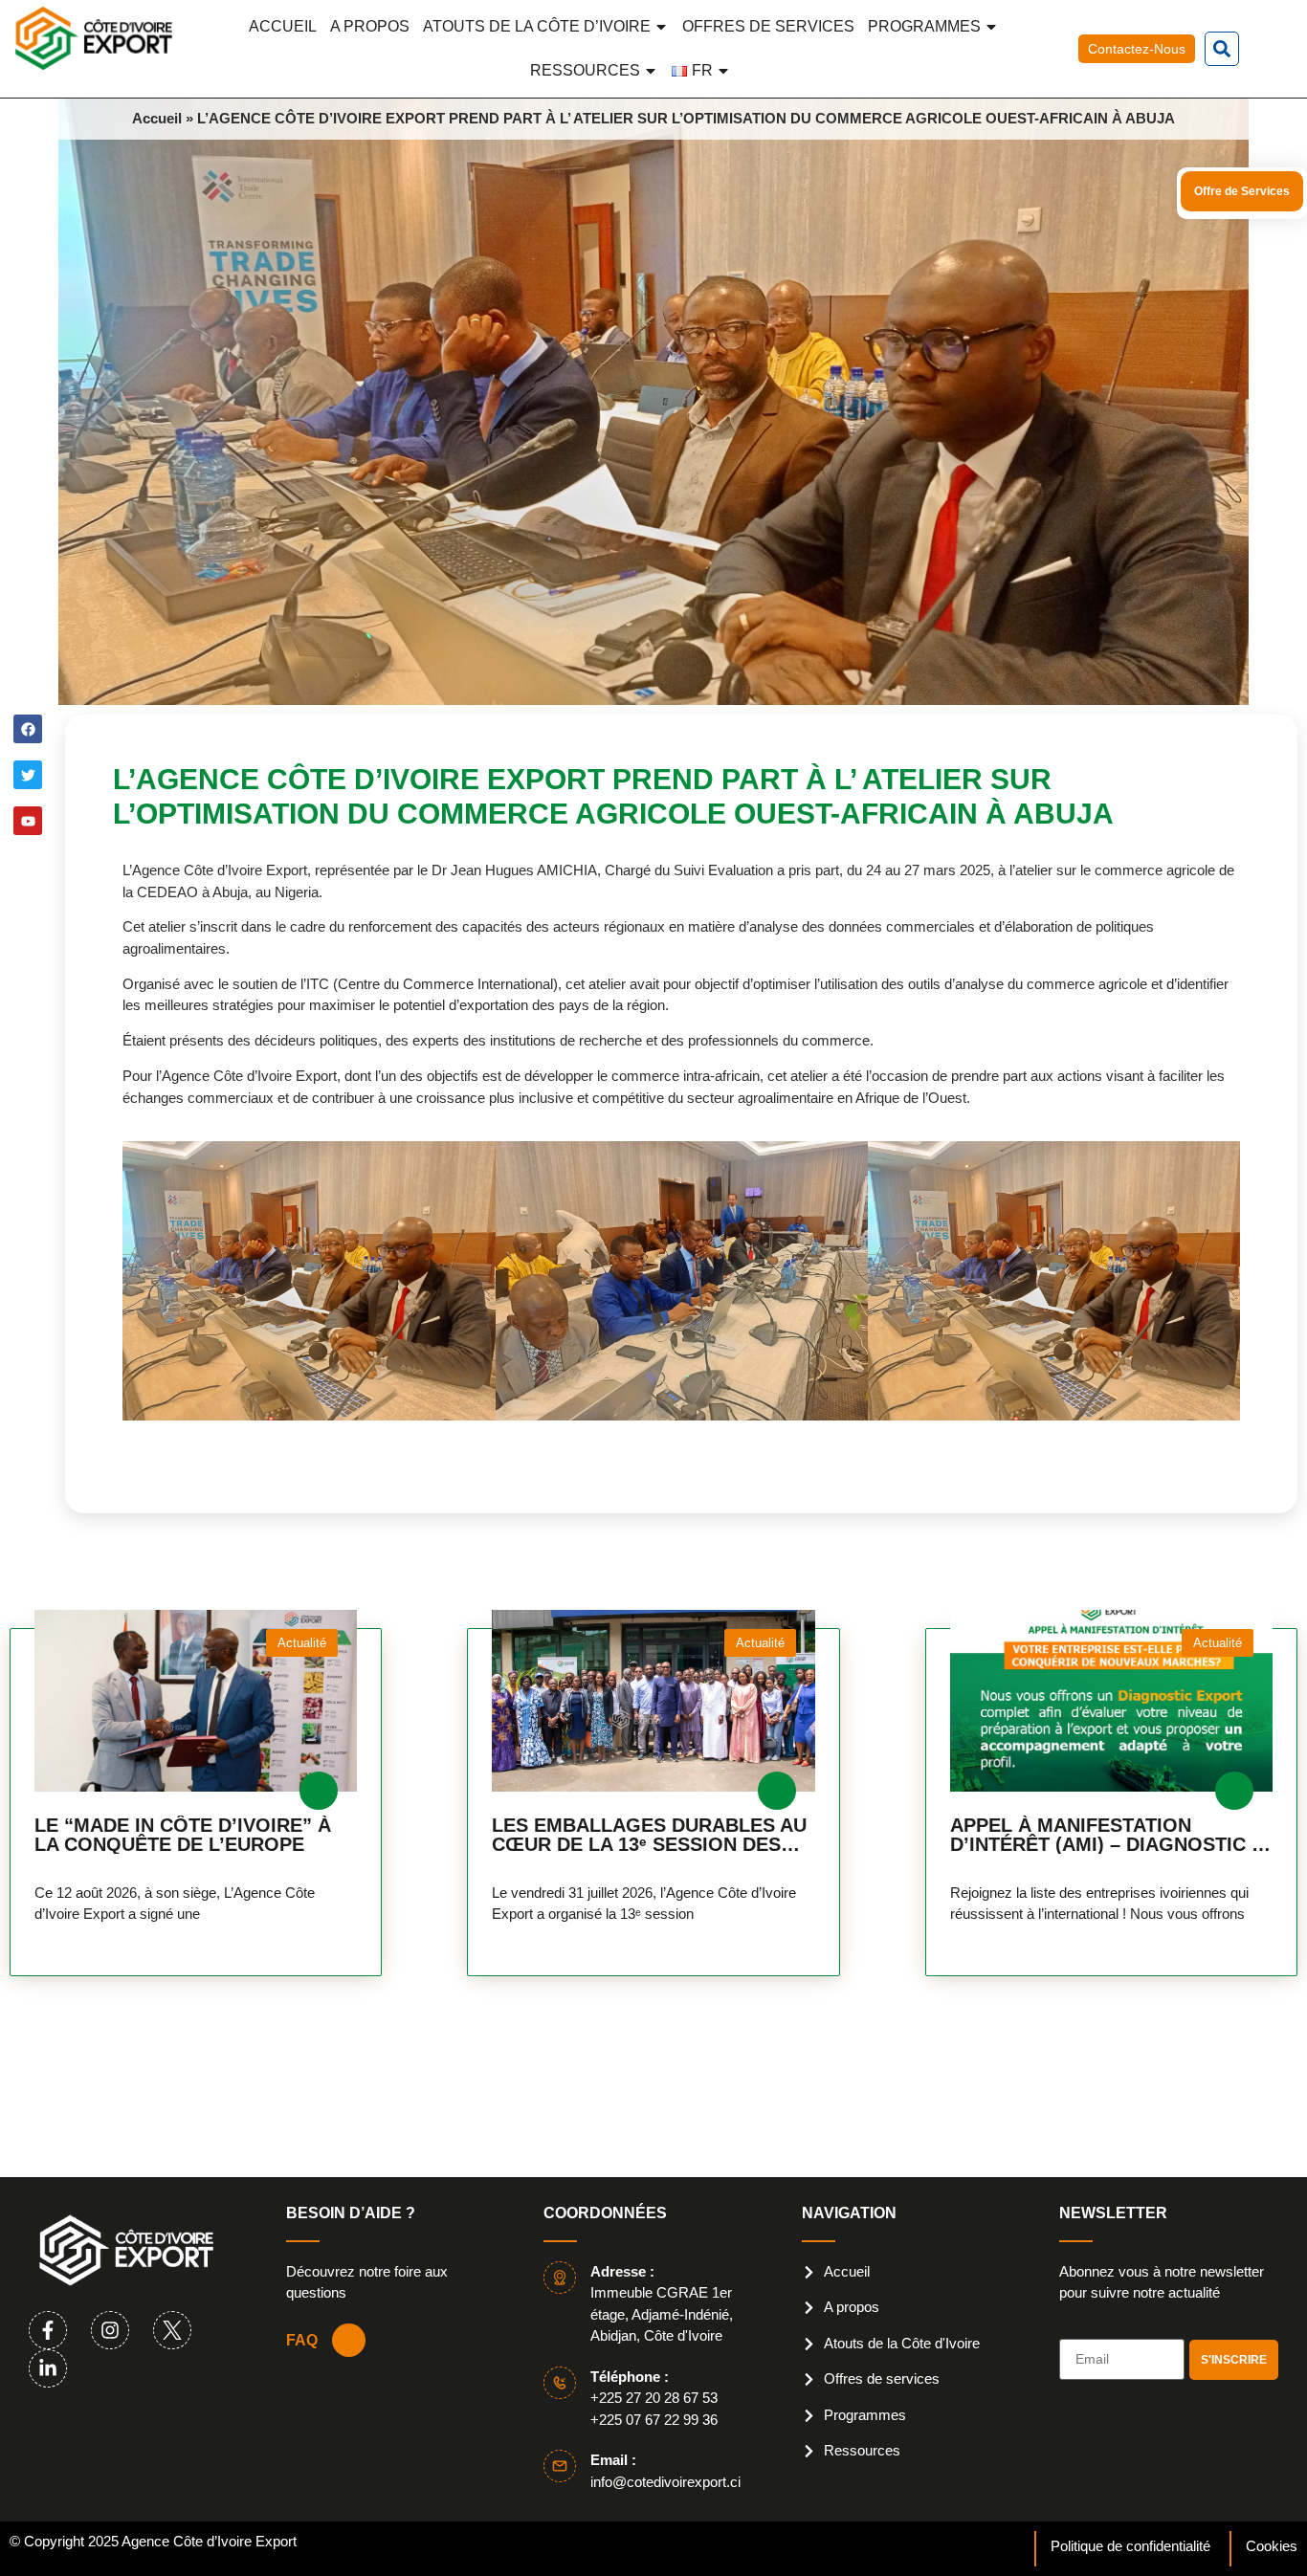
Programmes (924, 26)
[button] (1222, 49)
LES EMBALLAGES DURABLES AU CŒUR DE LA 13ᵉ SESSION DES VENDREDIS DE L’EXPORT (649, 1835)
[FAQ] (349, 2340)
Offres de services (768, 26)
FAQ (302, 2340)
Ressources (585, 70)
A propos (370, 26)
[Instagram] (110, 2330)
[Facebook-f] (48, 2330)
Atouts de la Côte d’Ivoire (537, 26)
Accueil (283, 26)
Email (1079, 2331)
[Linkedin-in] (48, 2368)
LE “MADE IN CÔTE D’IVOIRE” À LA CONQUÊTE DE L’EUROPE (183, 1835)
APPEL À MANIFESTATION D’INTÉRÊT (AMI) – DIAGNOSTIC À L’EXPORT (1108, 1835)
